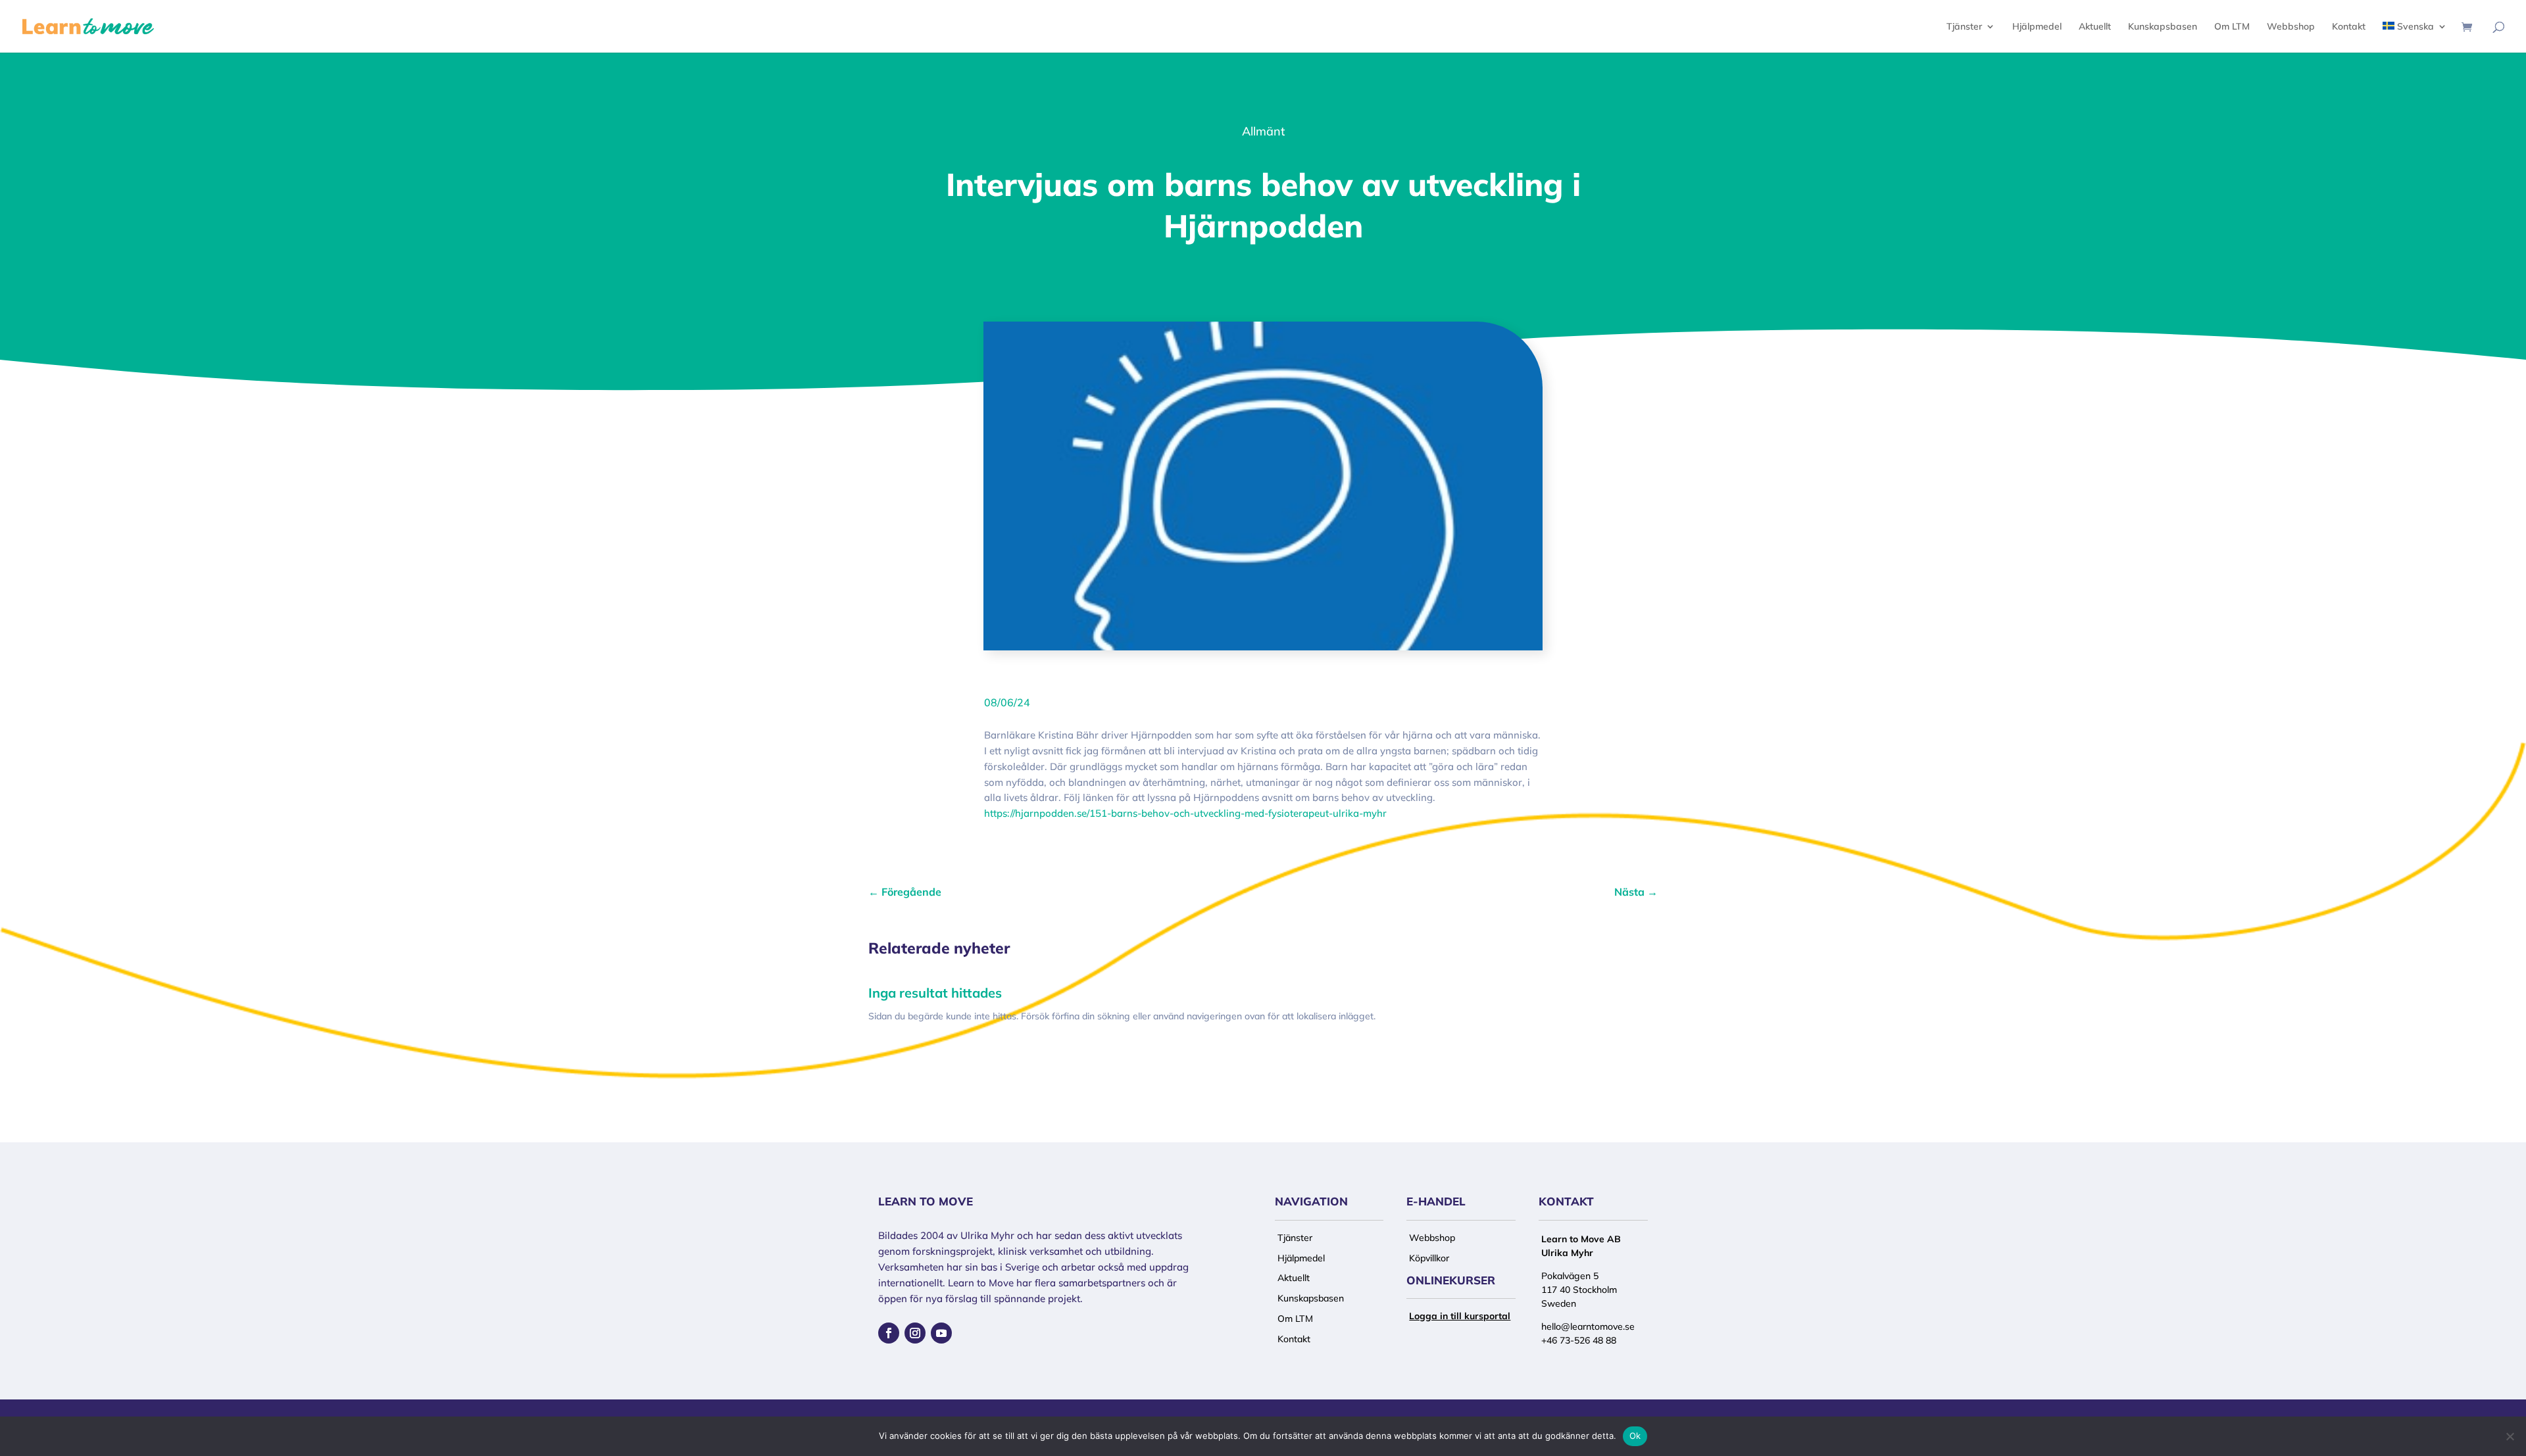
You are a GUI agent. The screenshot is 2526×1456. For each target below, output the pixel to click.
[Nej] (2510, 1436)
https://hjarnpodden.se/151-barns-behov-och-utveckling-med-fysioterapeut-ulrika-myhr (1185, 813)
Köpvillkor (1429, 1258)
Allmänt (1263, 131)
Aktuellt (2095, 27)
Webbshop (2291, 27)
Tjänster (1964, 27)
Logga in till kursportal (1460, 1316)
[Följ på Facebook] (889, 1333)
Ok (1635, 1436)
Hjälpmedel (2037, 27)
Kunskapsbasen (2163, 27)
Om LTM (2232, 27)
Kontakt (2349, 27)
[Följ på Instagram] (915, 1333)
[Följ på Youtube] (941, 1333)
